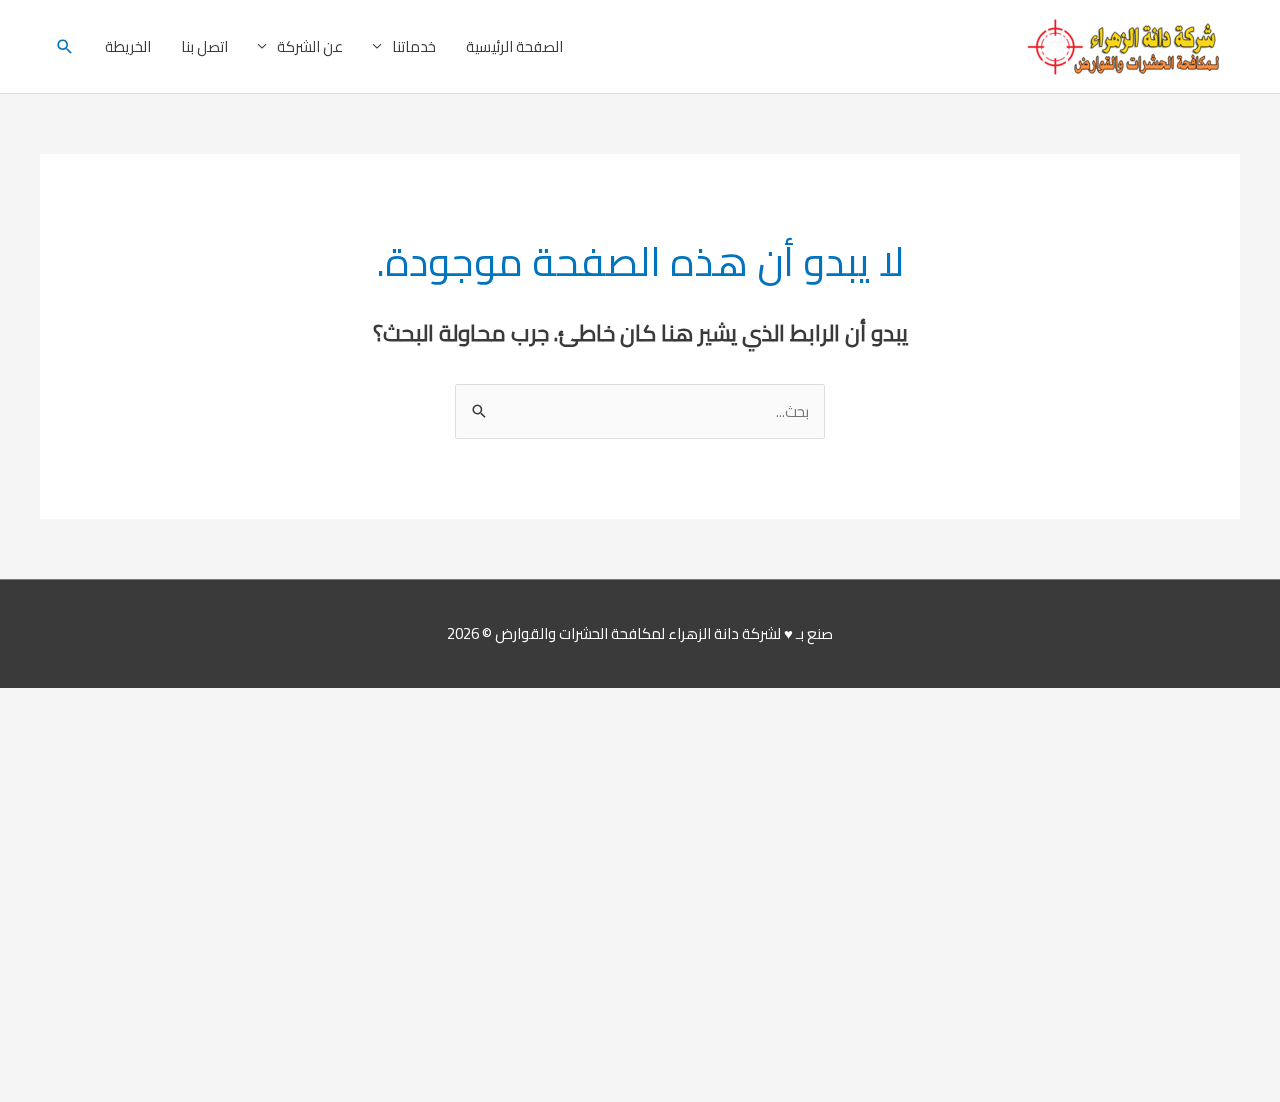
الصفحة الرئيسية (514, 46)
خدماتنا (414, 46)
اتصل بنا (204, 46)
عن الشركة (310, 46)
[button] (65, 47)
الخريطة (128, 46)
